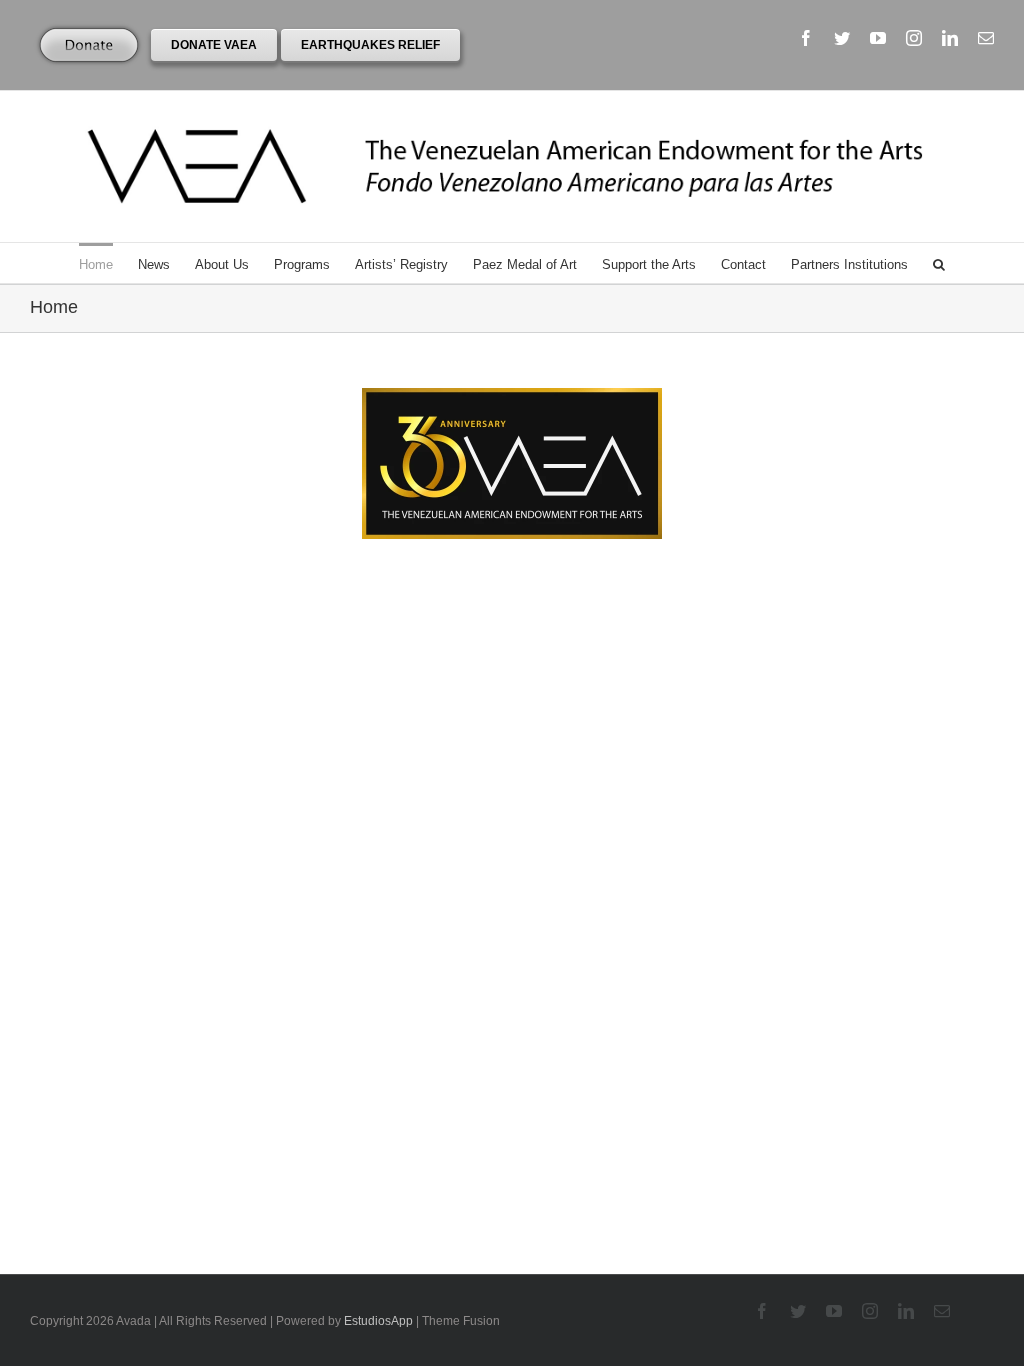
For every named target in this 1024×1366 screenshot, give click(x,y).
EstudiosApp (378, 1321)
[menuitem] (108, 263)
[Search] (939, 263)
